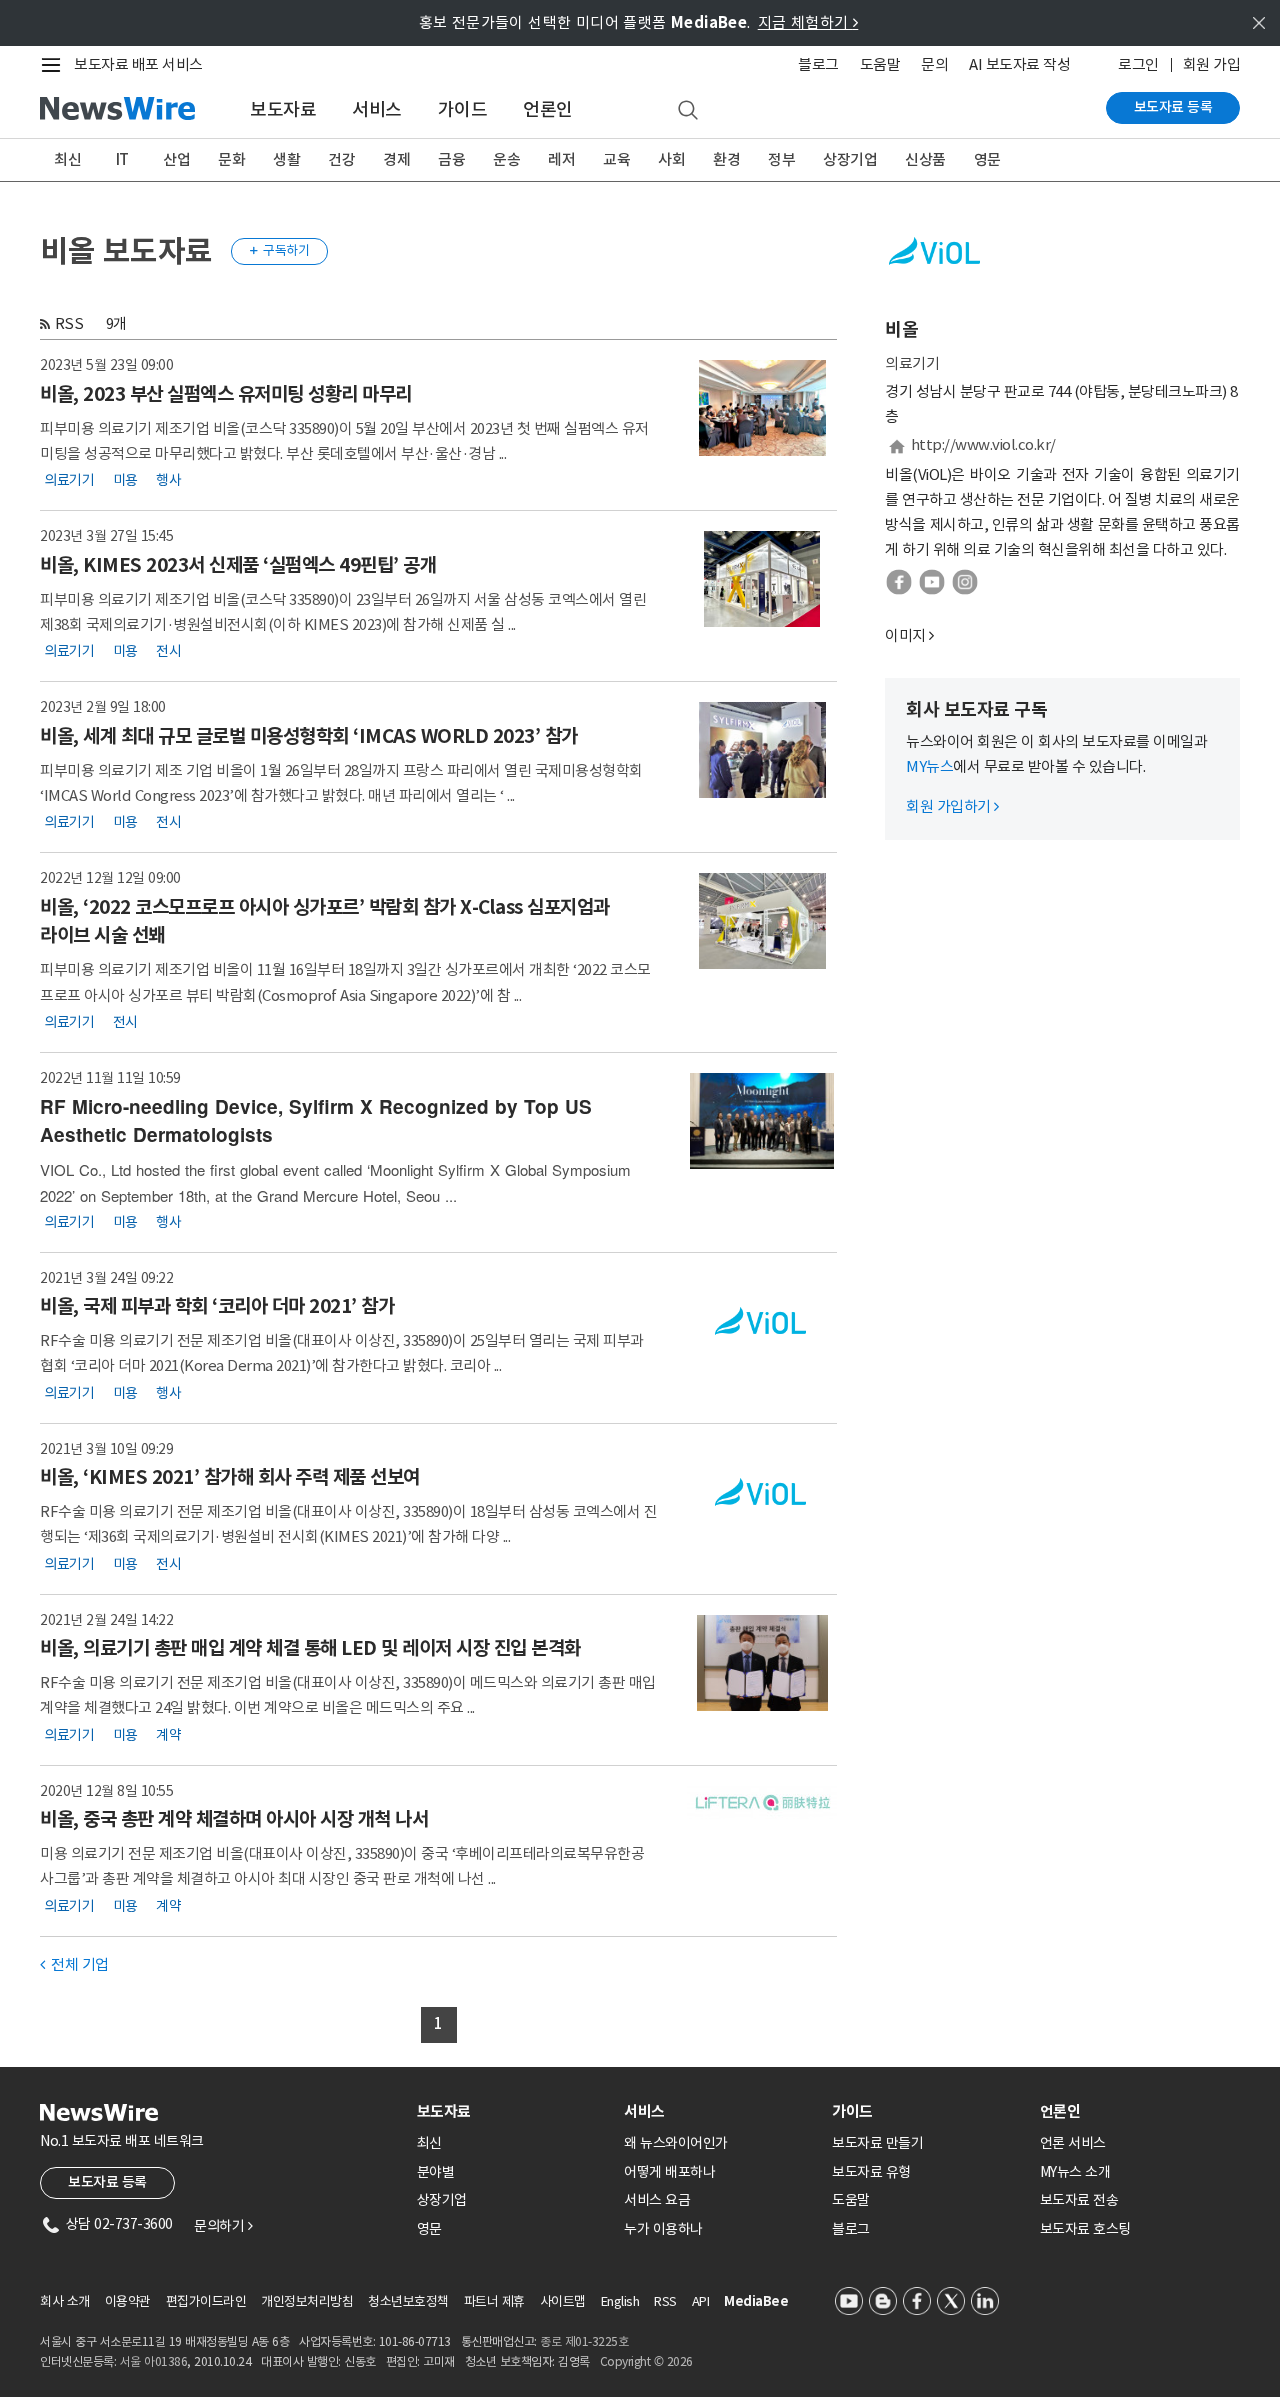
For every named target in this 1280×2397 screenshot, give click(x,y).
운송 (506, 159)
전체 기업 (74, 1964)
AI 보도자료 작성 (1019, 64)
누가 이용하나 (663, 2229)
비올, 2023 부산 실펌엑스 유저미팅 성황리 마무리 (226, 394)
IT (122, 159)
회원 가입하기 (952, 806)
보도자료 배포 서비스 (138, 64)
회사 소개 (65, 2301)
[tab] (513, 2111)
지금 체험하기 (808, 22)
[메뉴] (55, 65)
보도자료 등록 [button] (107, 2182)
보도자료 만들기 (877, 2143)
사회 (671, 159)
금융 (451, 159)
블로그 (818, 64)
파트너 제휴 (494, 2301)
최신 (67, 159)
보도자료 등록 (1173, 107)
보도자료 (283, 109)
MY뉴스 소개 (1075, 2172)
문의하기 (223, 2226)
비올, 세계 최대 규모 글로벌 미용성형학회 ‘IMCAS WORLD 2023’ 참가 (309, 736)
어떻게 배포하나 (669, 2172)
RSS (69, 323)
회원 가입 (1212, 64)
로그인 (1138, 64)
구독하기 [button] (280, 250)
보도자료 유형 (871, 2172)
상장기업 (850, 159)
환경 (726, 159)
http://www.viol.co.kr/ (983, 444)
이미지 (905, 635)
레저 (561, 159)
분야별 (436, 2172)
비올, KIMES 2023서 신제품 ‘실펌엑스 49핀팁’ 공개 (238, 565)
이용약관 (128, 2301)
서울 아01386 (154, 2361)
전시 (168, 651)
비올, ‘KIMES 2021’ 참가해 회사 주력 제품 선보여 (230, 1477)
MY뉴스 (929, 766)
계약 (168, 1734)
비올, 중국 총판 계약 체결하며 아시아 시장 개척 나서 (234, 1819)
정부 (781, 159)
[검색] (688, 111)
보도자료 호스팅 (1085, 2229)
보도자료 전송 (1079, 2200)
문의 (934, 64)
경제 (396, 159)
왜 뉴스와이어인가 (676, 2143)
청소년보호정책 (408, 2301)
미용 (125, 480)
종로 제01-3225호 (584, 2341)
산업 (176, 159)
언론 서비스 (1073, 2143)
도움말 (880, 64)
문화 (231, 159)
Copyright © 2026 (646, 2361)
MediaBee (756, 2301)
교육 (616, 159)
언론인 (548, 109)
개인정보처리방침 (307, 2301)
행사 (168, 480)
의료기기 (69, 480)
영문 (987, 159)
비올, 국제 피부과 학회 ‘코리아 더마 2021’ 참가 (217, 1306)
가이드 (463, 109)
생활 (286, 159)
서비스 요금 (657, 2200)
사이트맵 (563, 2301)
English (620, 2301)
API (701, 2301)
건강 (341, 159)
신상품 (925, 159)
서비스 (377, 109)
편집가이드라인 (206, 2301)
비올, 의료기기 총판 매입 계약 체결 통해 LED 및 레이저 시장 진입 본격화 (310, 1648)
